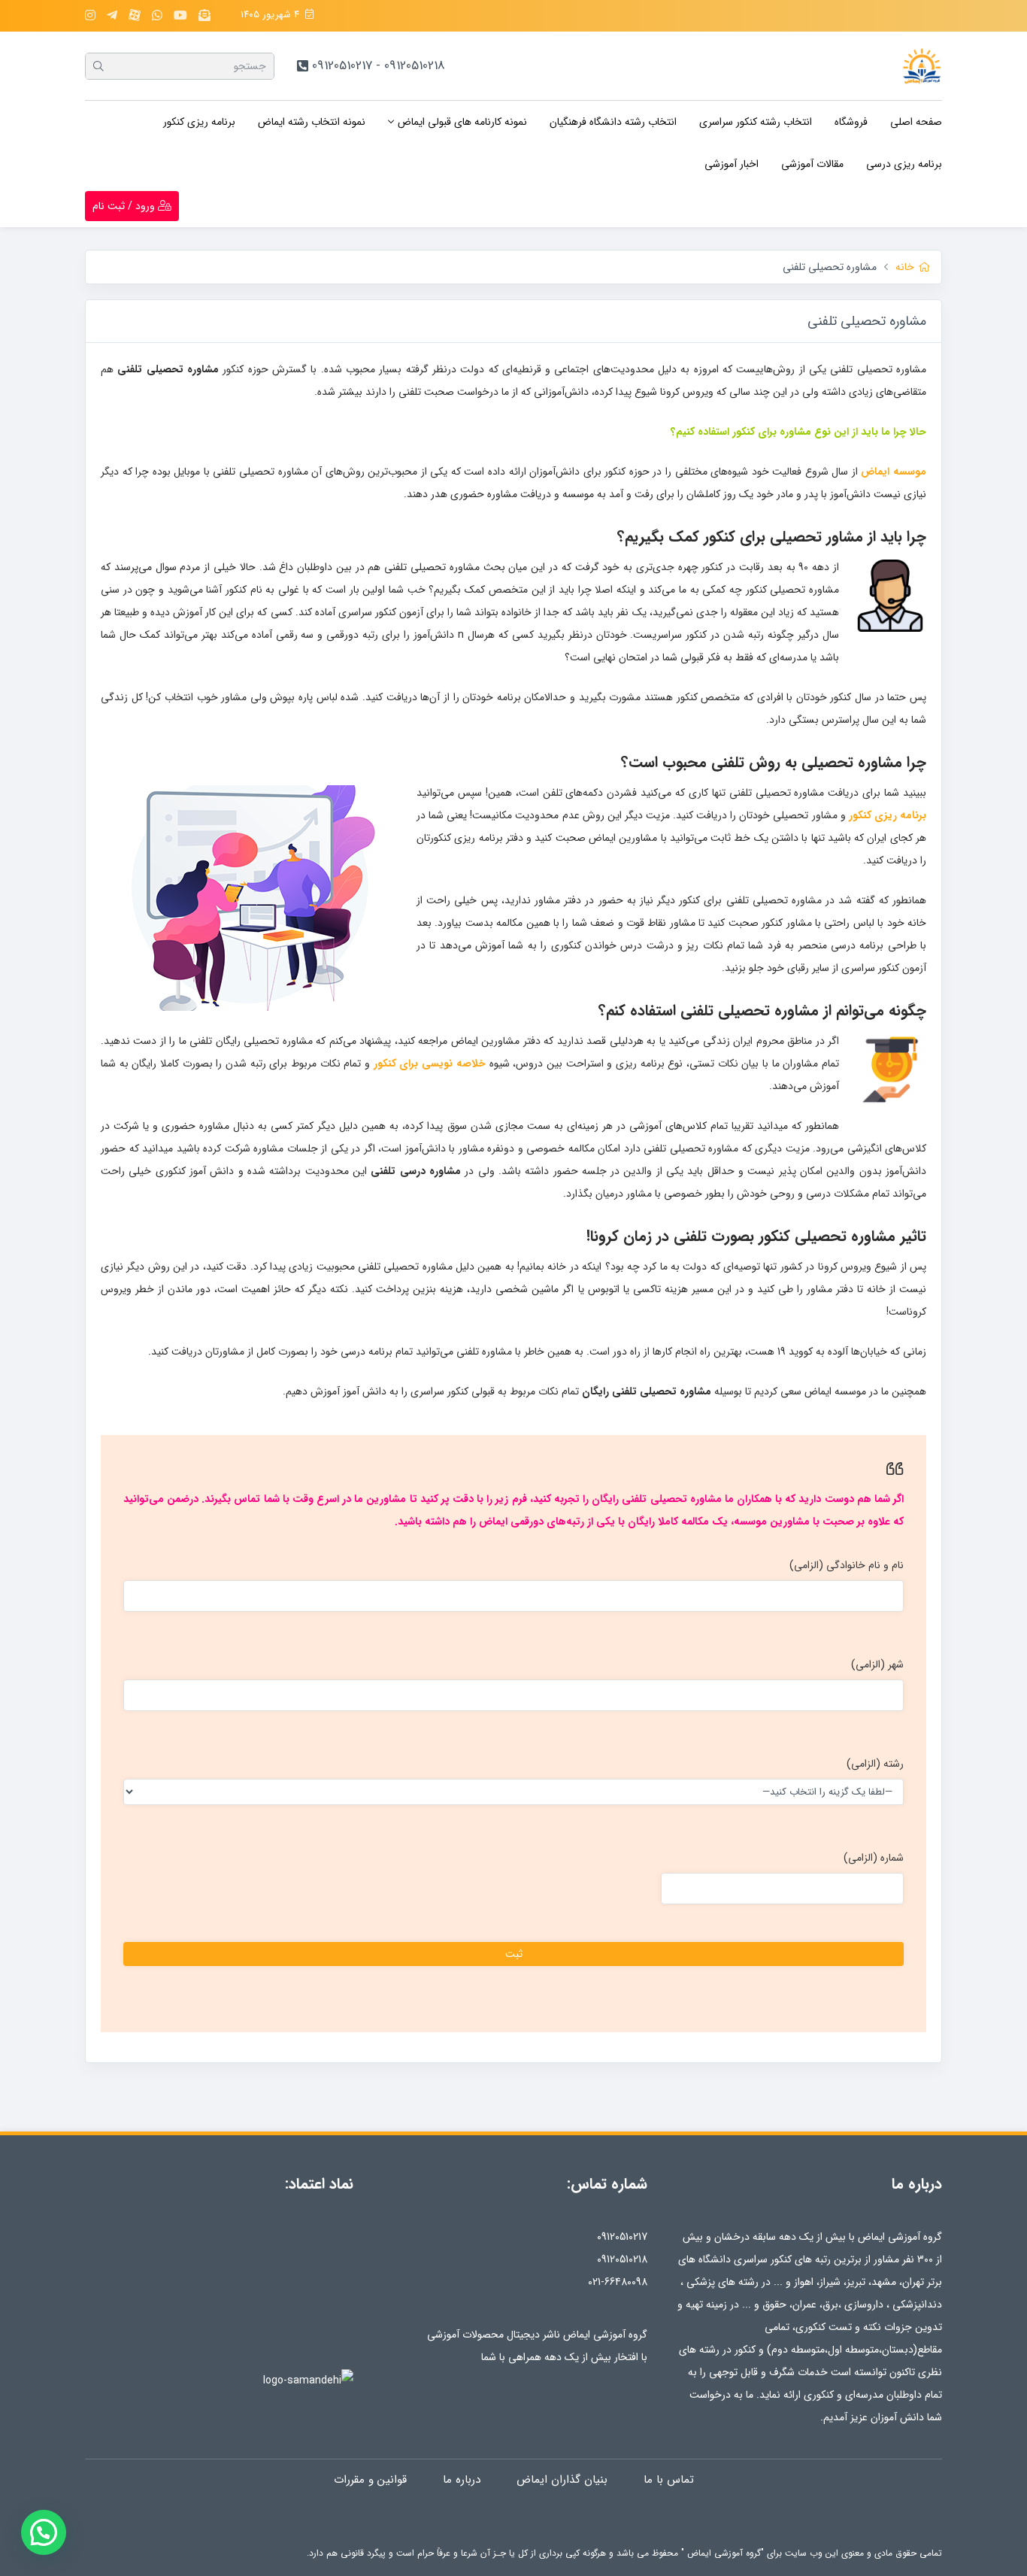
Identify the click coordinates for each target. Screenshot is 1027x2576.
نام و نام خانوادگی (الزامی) (847, 1565)
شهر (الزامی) (877, 1664)
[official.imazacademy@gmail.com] (204, 16)
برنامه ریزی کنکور (199, 122)
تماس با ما (669, 2480)
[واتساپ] (157, 16)
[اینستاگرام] (90, 16)
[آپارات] (135, 15)
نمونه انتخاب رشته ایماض (312, 122)
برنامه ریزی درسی (904, 164)
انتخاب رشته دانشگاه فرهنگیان (613, 122)
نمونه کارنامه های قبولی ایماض (462, 122)
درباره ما (462, 2480)
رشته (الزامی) (875, 1764)
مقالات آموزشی (812, 164)
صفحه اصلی (916, 122)
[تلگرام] (112, 16)
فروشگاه (851, 122)
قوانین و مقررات (370, 2480)
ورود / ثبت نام (125, 206)
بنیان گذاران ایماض (562, 2480)
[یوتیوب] (180, 16)
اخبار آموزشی (732, 164)
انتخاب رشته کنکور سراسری (756, 122)
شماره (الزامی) (874, 1858)
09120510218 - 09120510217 (379, 66)
